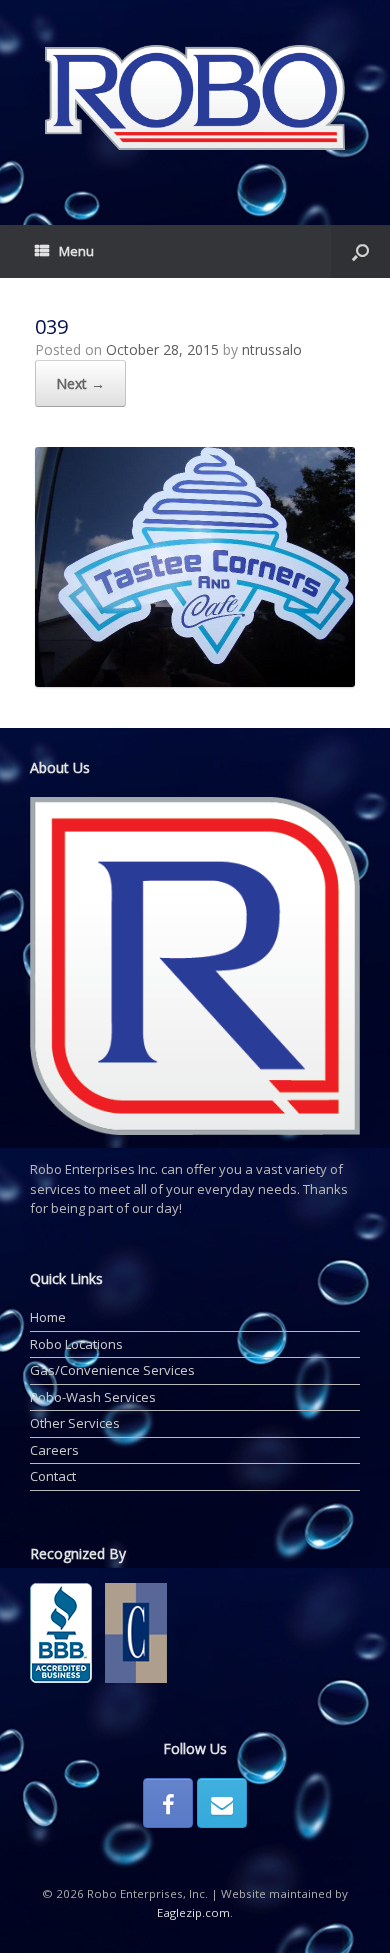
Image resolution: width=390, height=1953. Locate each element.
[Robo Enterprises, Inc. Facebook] (168, 1803)
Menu (76, 251)
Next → (80, 383)
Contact (53, 1476)
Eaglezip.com (193, 1912)
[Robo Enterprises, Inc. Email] (222, 1803)
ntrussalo (272, 349)
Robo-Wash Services (93, 1397)
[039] (195, 682)
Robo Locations (76, 1344)
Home (48, 1317)
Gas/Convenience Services (112, 1370)
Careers (54, 1450)
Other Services (75, 1423)
